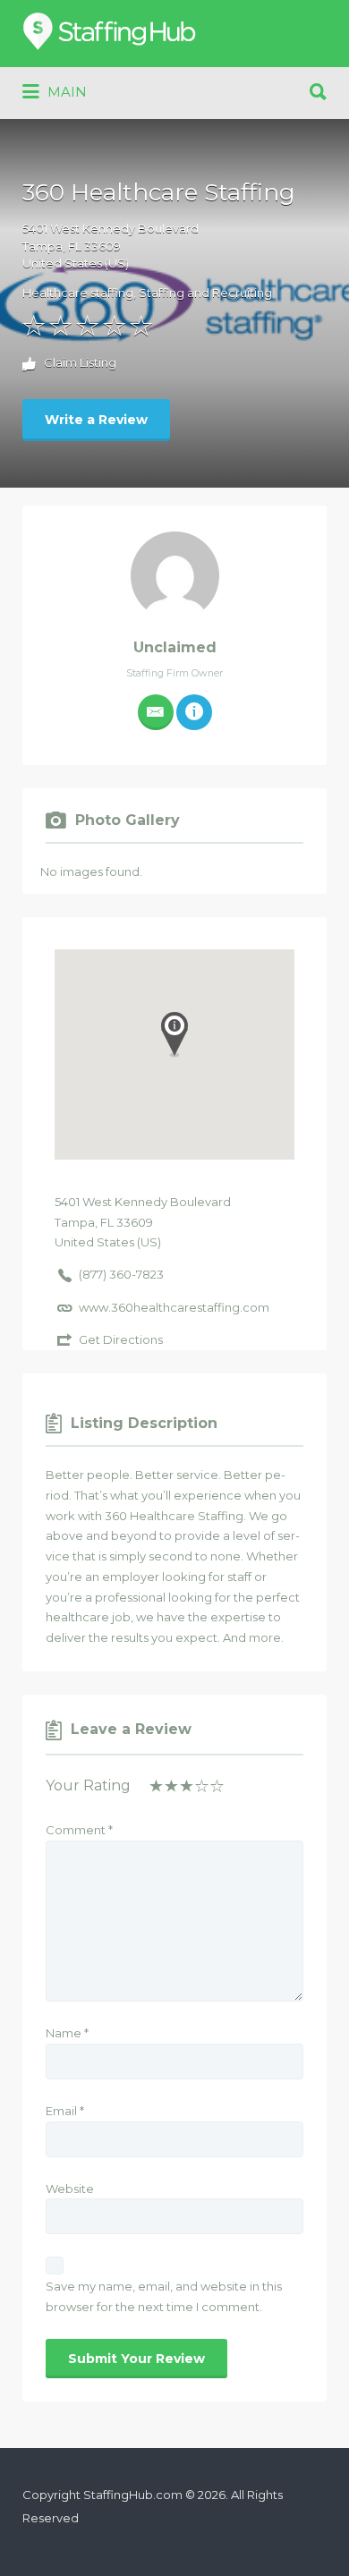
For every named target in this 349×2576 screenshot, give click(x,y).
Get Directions (121, 1339)
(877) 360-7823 (121, 1274)
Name (67, 2033)
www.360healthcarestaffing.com (174, 1307)
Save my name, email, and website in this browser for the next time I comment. (164, 2296)
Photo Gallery (128, 820)
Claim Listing (79, 363)
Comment (79, 1830)
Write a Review (96, 420)
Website (70, 2189)
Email (65, 2111)
